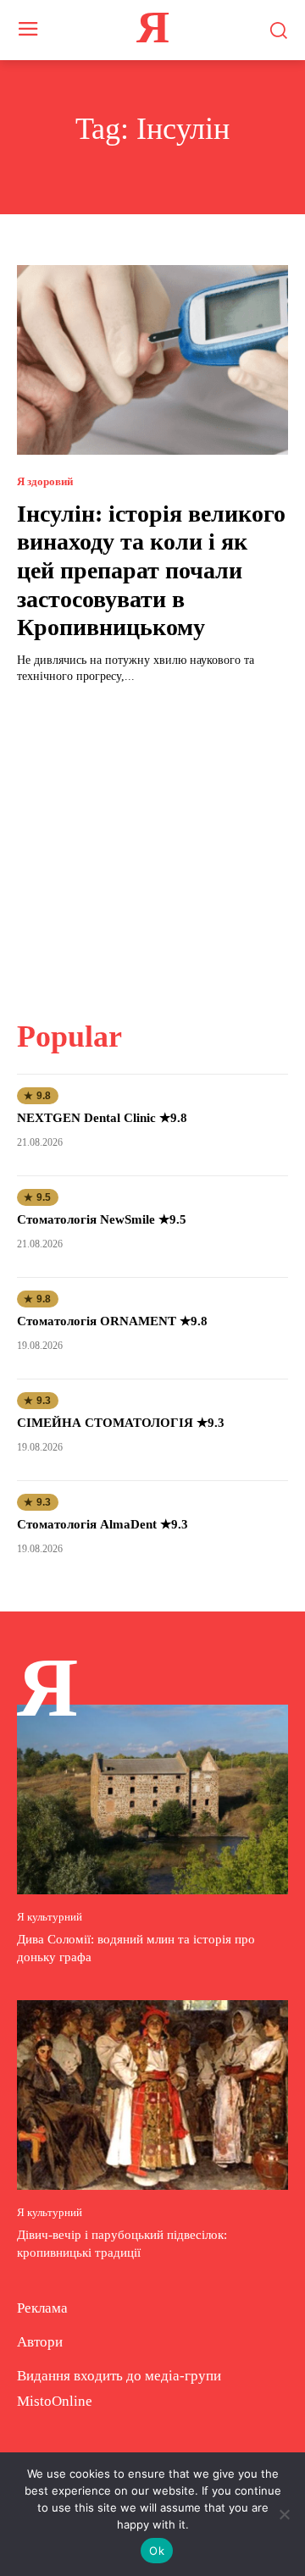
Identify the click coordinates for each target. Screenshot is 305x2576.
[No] (284, 2514)
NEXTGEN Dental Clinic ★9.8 (102, 1118)
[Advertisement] (152, 842)
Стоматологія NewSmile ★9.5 (102, 1219)
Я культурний (50, 1917)
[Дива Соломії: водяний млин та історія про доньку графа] (152, 1799)
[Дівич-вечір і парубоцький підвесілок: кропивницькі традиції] (152, 2095)
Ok (157, 2551)
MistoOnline (55, 2401)
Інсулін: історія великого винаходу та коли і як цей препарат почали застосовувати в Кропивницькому (151, 570)
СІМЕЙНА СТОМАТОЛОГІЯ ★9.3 (121, 1423)
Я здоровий (45, 481)
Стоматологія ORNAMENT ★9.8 (112, 1321)
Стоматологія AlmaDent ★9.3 (103, 1524)
